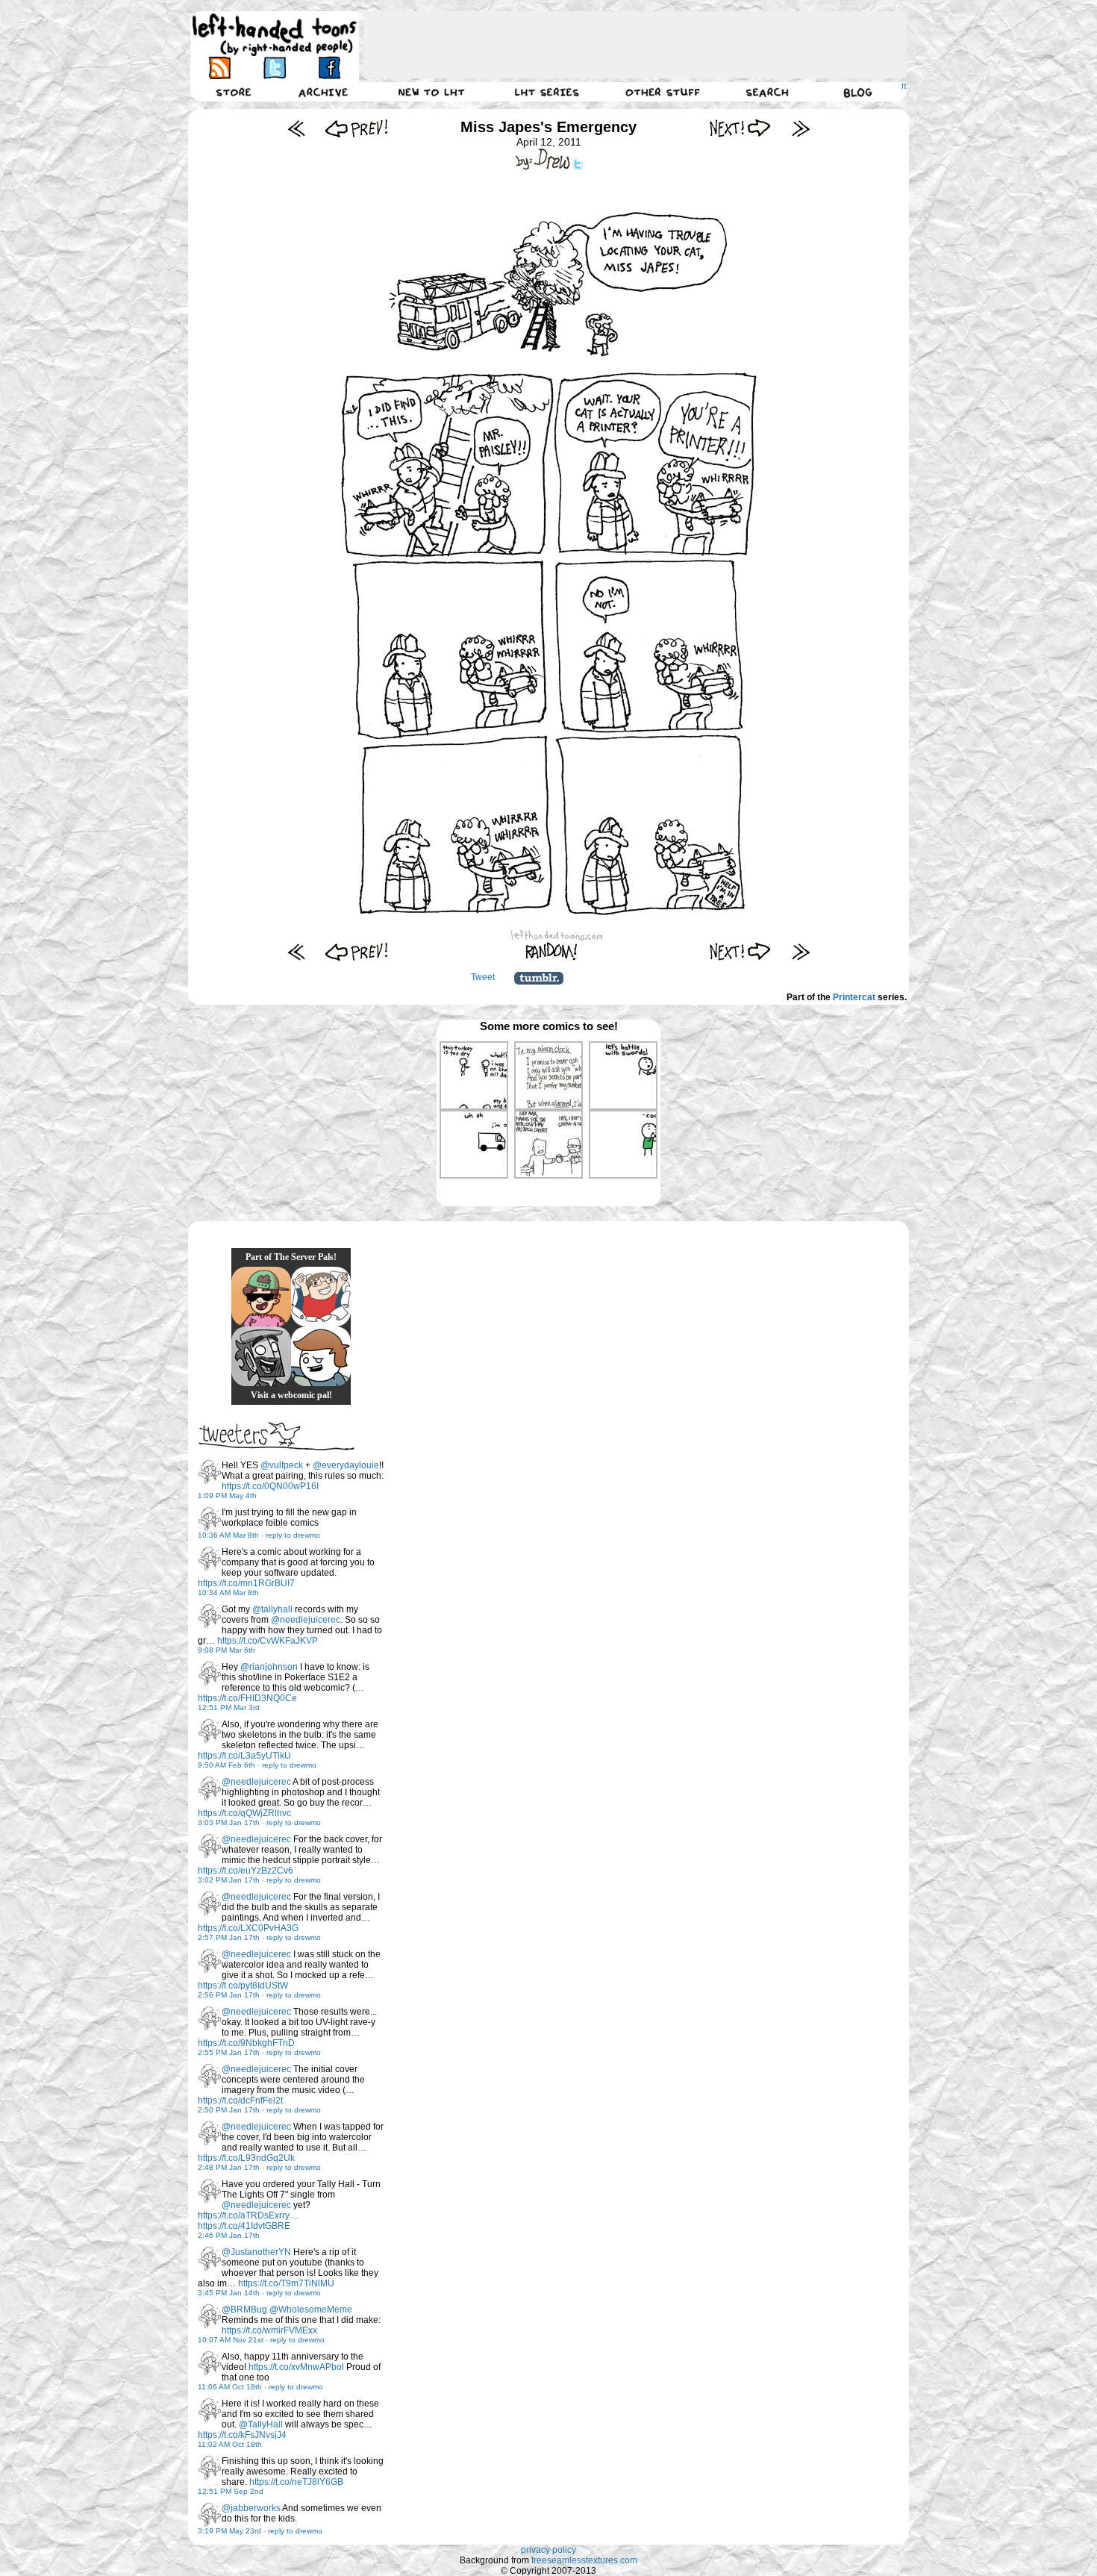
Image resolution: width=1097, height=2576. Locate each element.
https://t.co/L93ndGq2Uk (246, 2158)
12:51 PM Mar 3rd (229, 1708)
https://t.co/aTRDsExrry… (248, 2215)
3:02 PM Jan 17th (229, 1880)
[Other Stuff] (663, 92)
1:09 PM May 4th (227, 1496)
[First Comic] (297, 128)
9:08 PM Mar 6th (226, 1650)
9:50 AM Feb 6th (226, 1765)
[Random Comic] (551, 951)
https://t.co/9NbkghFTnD (246, 2043)
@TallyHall (261, 2424)
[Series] (547, 92)
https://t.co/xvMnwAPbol (296, 2367)
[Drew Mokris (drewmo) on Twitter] (210, 1472)
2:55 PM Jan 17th (229, 2052)
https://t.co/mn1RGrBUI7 (246, 1583)
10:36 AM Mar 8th (228, 1535)
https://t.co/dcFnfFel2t (240, 2101)
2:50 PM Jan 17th (229, 2110)
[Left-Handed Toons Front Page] (275, 35)
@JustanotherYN (256, 2252)
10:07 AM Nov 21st (231, 2340)
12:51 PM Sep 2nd (231, 2491)
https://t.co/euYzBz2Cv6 (246, 1871)
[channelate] (321, 1356)
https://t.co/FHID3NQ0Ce (247, 1698)
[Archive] (323, 92)
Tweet (483, 977)
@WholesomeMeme (311, 2310)
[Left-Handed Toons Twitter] (274, 68)
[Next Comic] (741, 128)
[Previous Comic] (356, 128)
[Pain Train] (321, 1297)
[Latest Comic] (800, 128)
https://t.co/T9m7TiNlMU (286, 2283)
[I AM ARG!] (261, 1356)
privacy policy (548, 2550)
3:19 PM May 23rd (229, 2531)
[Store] (234, 92)
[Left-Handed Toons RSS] (220, 68)
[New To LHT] (431, 92)
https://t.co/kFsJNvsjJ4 (242, 2435)
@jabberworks (251, 2508)
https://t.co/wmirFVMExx (269, 2330)
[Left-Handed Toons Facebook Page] (329, 68)
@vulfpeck (282, 1465)
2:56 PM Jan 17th (229, 1995)
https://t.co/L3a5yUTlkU (244, 1756)
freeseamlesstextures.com (584, 2560)
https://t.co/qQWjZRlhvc (244, 1813)
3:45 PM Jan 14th (229, 2293)
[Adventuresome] (261, 1297)
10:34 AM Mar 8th (228, 1593)
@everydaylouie (346, 1465)
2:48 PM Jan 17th (229, 2167)
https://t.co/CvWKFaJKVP (268, 1641)
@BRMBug (244, 2310)
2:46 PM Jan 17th (229, 2235)
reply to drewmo (293, 1535)
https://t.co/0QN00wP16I (270, 1486)
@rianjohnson (269, 1667)
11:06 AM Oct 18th (230, 2387)
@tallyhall (272, 1609)
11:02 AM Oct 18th (230, 2444)
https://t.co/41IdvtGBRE (244, 2226)
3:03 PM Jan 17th (229, 1822)
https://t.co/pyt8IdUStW (243, 1986)
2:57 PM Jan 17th (229, 1937)
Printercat (854, 997)
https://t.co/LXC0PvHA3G (248, 1928)
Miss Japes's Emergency (548, 127)
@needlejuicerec (306, 1620)
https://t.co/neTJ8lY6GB (296, 2482)
